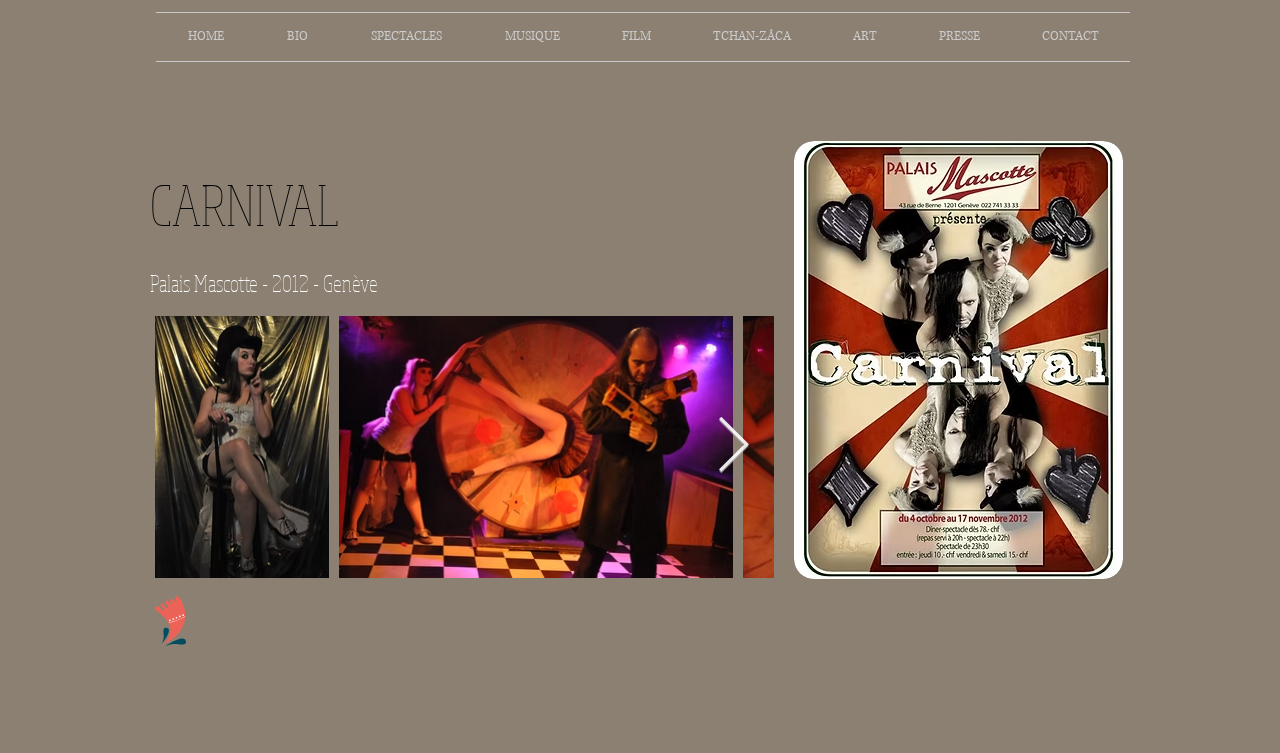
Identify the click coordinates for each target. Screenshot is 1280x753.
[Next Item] (733, 446)
